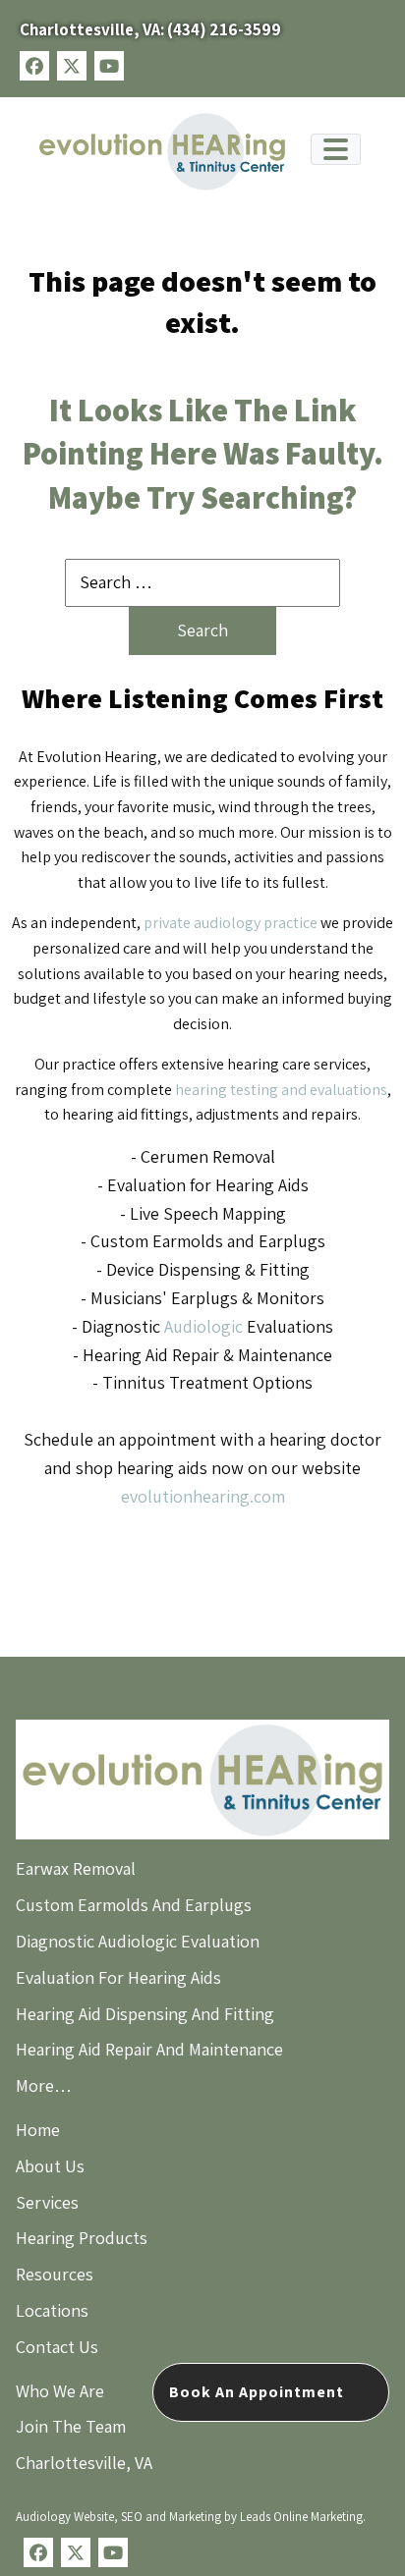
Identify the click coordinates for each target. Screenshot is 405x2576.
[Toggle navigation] (336, 149)
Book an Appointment (257, 2392)
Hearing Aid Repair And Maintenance (149, 2049)
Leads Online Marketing (301, 2517)
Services (47, 2202)
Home (38, 2130)
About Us (50, 2166)
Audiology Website (65, 2517)
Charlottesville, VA (84, 2463)
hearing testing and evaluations (281, 1090)
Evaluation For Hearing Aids (118, 1977)
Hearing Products (82, 2238)
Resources (55, 2274)
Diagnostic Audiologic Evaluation (138, 1941)
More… (44, 2085)
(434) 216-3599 (150, 29)
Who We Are (60, 2391)
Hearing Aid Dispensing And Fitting (145, 2014)
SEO (132, 2517)
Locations (52, 2310)
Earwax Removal (76, 1868)
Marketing (195, 2517)
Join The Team (71, 2426)
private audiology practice (231, 923)
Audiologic (203, 1326)
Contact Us (57, 2347)
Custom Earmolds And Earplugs (134, 1905)
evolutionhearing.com (203, 1496)
